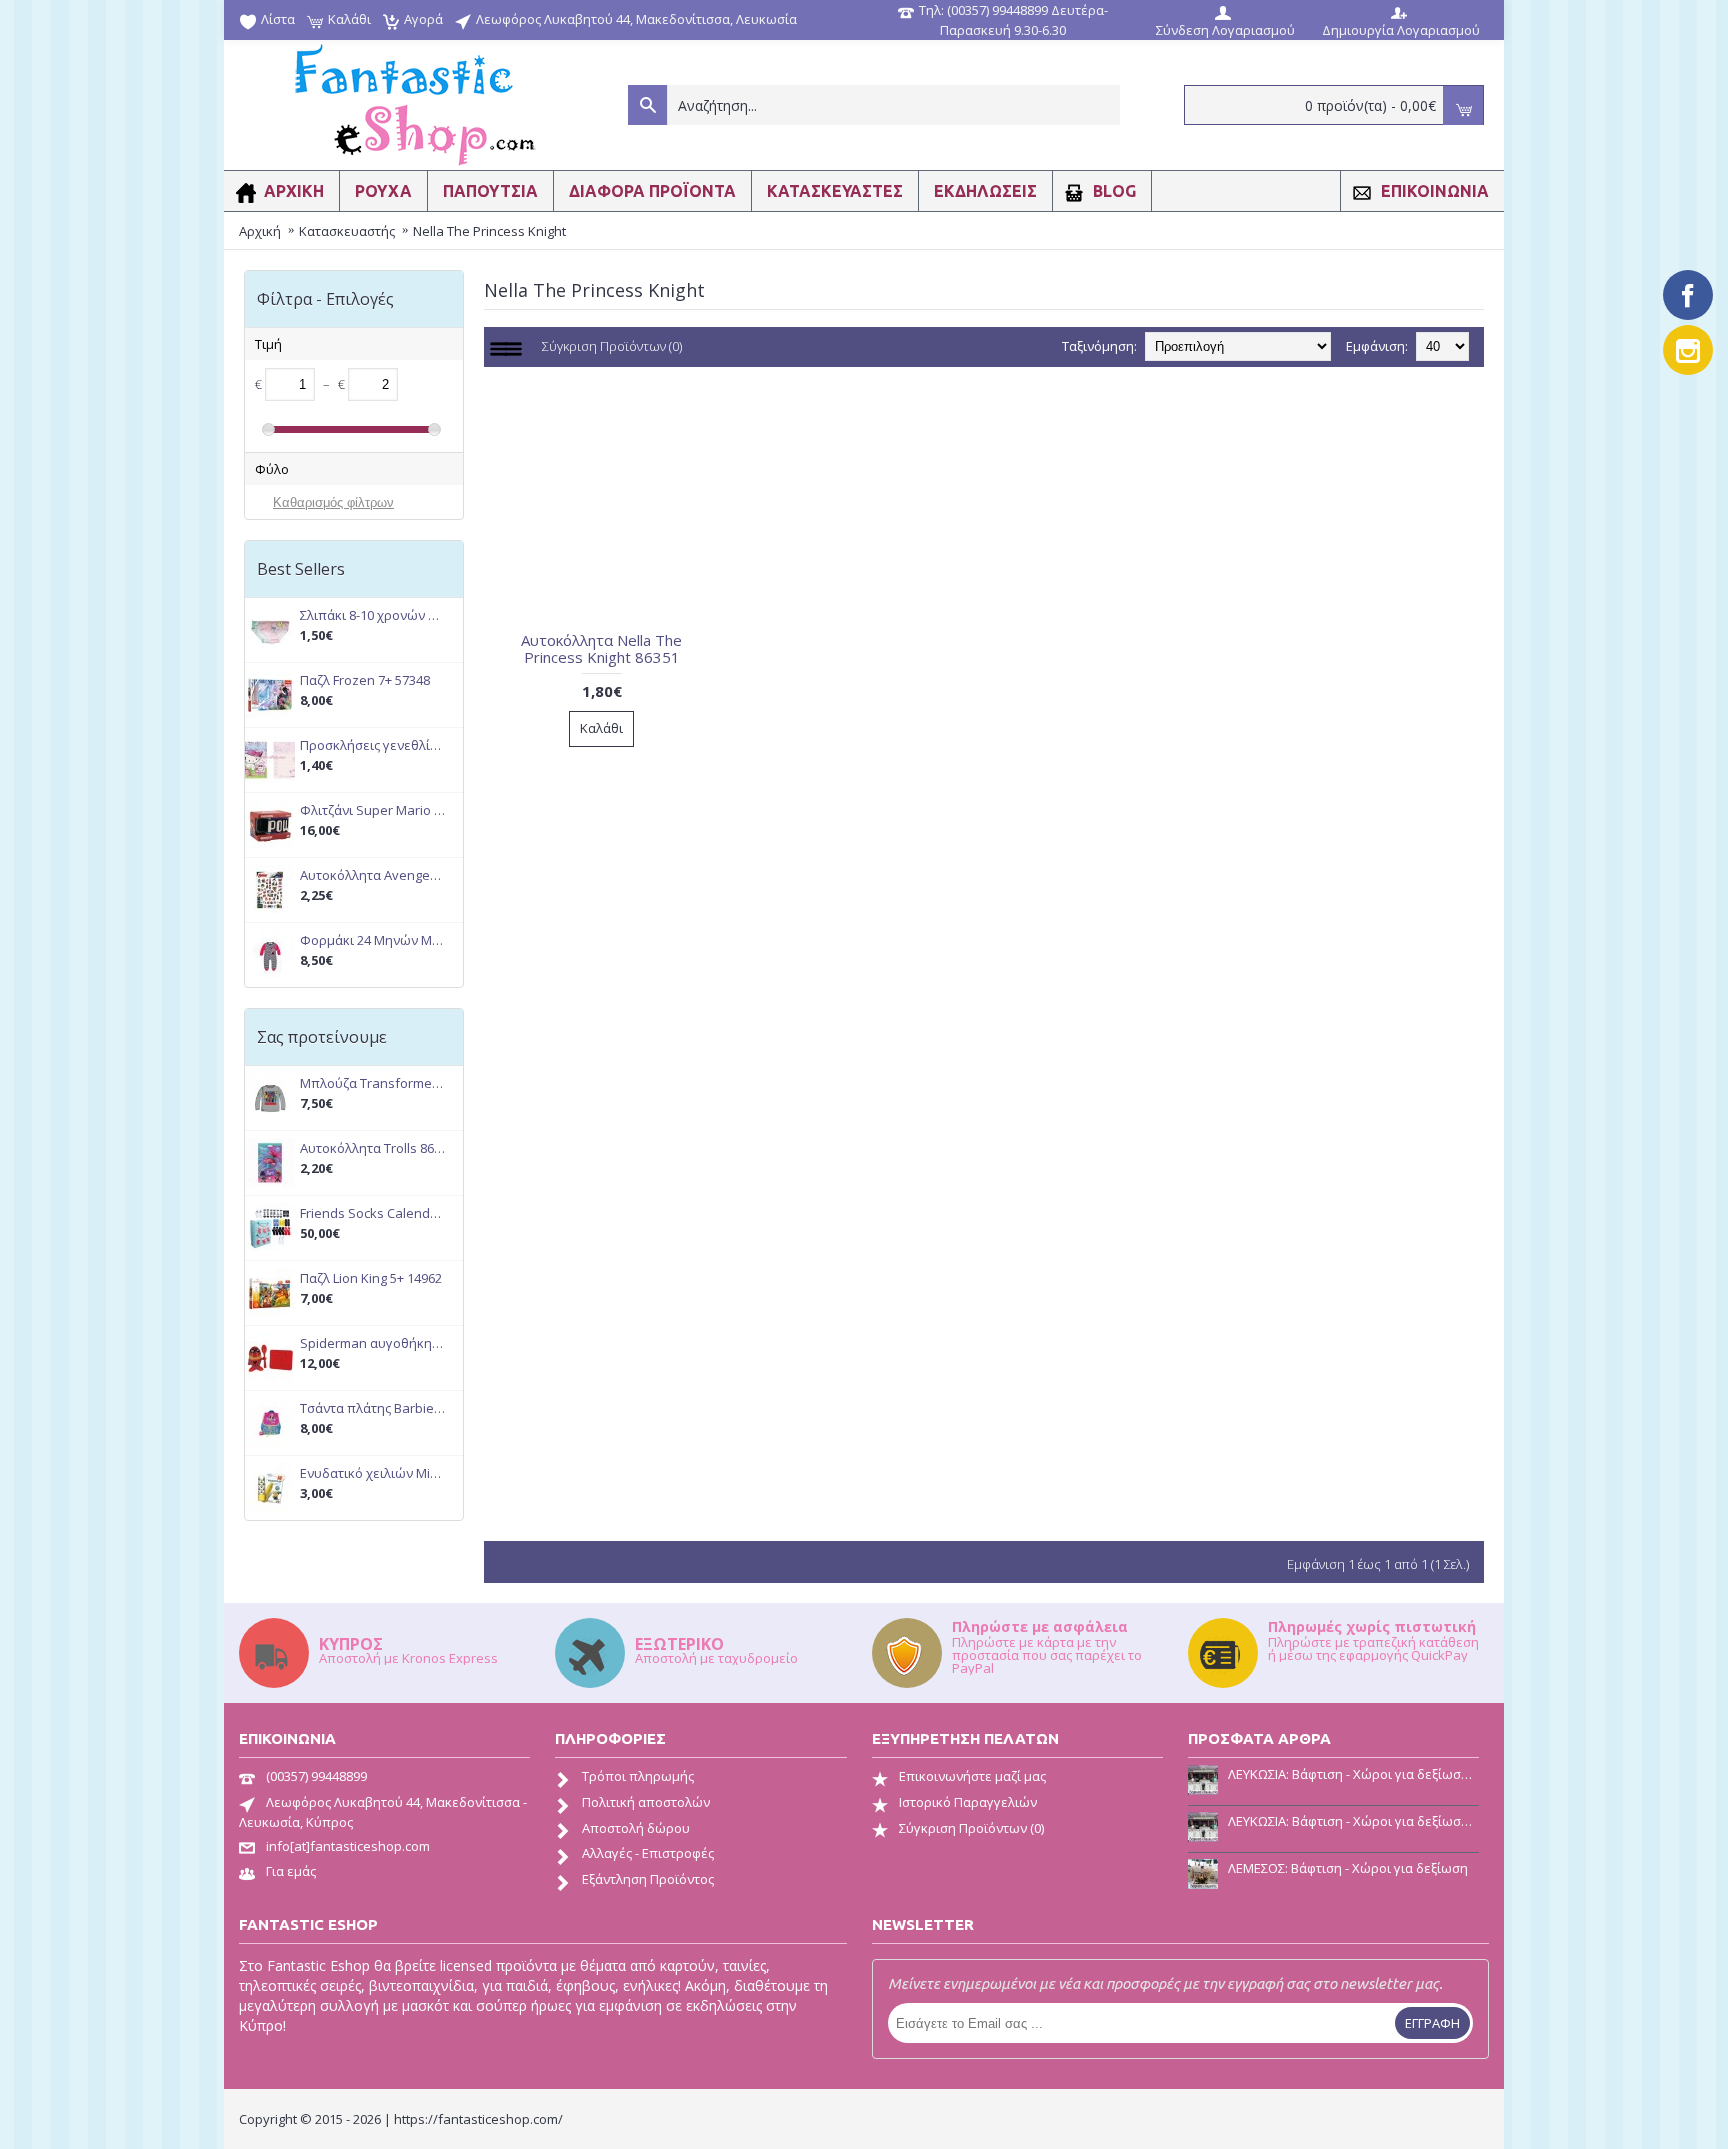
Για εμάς (291, 1871)
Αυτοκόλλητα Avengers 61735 (372, 875)
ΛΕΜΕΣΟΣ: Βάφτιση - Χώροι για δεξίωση (1348, 1868)
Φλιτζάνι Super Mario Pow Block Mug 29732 (372, 810)
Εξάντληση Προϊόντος (648, 1879)
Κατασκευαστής (347, 231)
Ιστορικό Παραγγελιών (968, 1802)
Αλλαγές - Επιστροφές (648, 1853)
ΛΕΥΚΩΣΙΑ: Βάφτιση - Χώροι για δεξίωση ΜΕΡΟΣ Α (1353, 1821)
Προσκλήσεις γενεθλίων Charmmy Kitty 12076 (372, 745)
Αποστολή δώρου (636, 1828)
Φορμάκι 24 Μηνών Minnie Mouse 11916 (372, 940)
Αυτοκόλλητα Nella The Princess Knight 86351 (601, 648)
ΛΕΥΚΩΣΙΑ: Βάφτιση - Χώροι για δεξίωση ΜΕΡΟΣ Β (1353, 1774)
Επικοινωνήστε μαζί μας (972, 1776)
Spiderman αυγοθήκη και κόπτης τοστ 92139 (372, 1343)
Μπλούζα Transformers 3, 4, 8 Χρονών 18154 (372, 1083)
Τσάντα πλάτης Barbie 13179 (372, 1408)
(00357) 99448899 (316, 1776)
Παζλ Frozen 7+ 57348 (365, 680)
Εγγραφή (1432, 2023)
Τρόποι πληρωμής (638, 1776)
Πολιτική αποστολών (646, 1802)
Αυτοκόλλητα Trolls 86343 (372, 1148)
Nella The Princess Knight (489, 231)
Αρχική (260, 231)
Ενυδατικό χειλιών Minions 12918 (372, 1473)
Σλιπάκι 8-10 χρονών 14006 (372, 615)
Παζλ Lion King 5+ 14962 (371, 1278)
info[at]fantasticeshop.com (348, 1846)
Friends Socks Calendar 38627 (372, 1213)
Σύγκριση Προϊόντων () (971, 1828)
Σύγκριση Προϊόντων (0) (612, 346)
